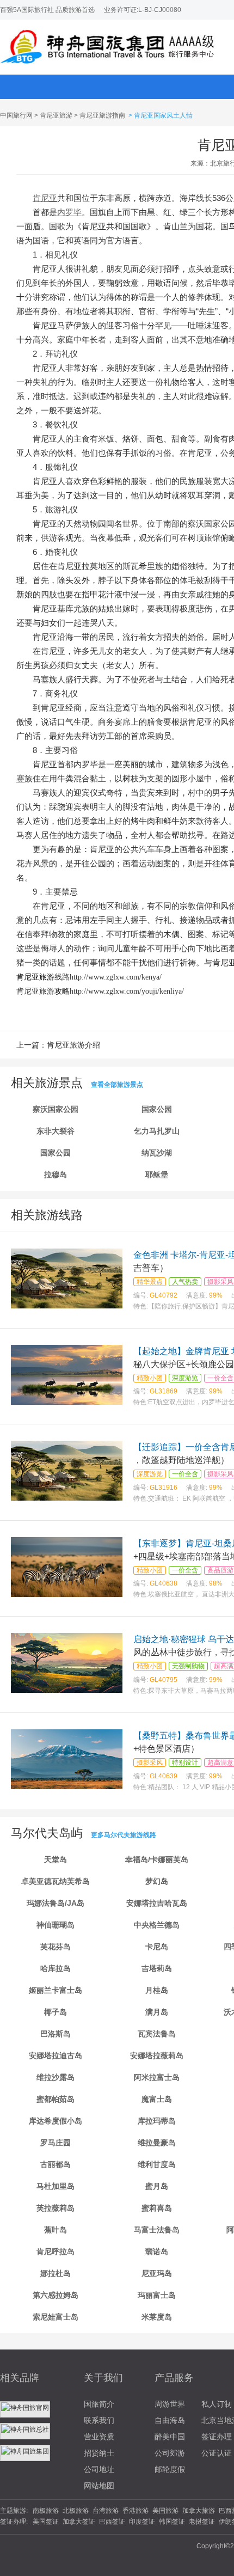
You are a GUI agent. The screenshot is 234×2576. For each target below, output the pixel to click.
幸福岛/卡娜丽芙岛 (157, 1859)
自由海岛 (170, 2420)
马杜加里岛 (56, 2186)
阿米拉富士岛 (157, 2077)
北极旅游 (76, 2511)
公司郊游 (170, 2453)
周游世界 (170, 2404)
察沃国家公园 (56, 1109)
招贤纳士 (99, 2453)
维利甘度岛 (157, 2164)
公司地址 (99, 2469)
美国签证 (46, 2522)
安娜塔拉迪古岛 (56, 2055)
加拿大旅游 (199, 2511)
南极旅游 (46, 2511)
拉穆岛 (56, 1174)
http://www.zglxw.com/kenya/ (116, 977)
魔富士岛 (157, 2099)
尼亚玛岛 (157, 2273)
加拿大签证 (79, 2522)
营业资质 (99, 2437)
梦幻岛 (157, 1881)
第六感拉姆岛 (56, 2295)
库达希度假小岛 (56, 2121)
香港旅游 (136, 2511)
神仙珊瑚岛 (56, 1925)
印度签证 (142, 2522)
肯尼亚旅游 (56, 115)
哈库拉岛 (56, 1968)
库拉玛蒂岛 (157, 2121)
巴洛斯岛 (56, 2034)
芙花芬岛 (56, 1947)
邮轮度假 (170, 2469)
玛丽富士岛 (157, 2295)
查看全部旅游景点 (117, 1085)
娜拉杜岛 (56, 2273)
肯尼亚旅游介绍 (73, 1045)
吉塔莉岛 (157, 1968)
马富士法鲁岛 (157, 2230)
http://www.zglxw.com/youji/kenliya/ (127, 991)
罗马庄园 (56, 2143)
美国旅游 (165, 2511)
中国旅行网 (16, 115)
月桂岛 (157, 1990)
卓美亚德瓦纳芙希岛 (56, 1881)
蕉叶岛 (56, 2230)
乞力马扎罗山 (157, 1131)
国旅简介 (99, 2404)
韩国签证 (172, 2522)
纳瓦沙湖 (157, 1153)
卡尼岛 (157, 1947)
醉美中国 (170, 2437)
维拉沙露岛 (56, 2077)
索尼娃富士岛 (56, 2317)
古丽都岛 (56, 2164)
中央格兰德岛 (157, 1925)
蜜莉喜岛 (157, 2208)
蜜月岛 (157, 2186)
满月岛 (157, 2012)
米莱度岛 (157, 2317)
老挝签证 (202, 2522)
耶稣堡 (157, 1174)
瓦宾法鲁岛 (157, 2034)
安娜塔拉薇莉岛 (157, 2055)
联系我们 (99, 2420)
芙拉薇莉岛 (56, 2208)
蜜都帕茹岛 (56, 2099)
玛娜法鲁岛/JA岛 (56, 1903)
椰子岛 (56, 2012)
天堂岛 (56, 1859)
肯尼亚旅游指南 (102, 115)
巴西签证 (112, 2522)
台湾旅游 (106, 2511)
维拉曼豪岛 (157, 2143)
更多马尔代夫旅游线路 (124, 1835)
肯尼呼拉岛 (56, 2251)
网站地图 (99, 2486)
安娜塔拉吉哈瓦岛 (157, 1903)
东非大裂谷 (56, 1131)
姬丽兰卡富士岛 (56, 1990)
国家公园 (157, 1109)
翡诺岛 (157, 2251)
